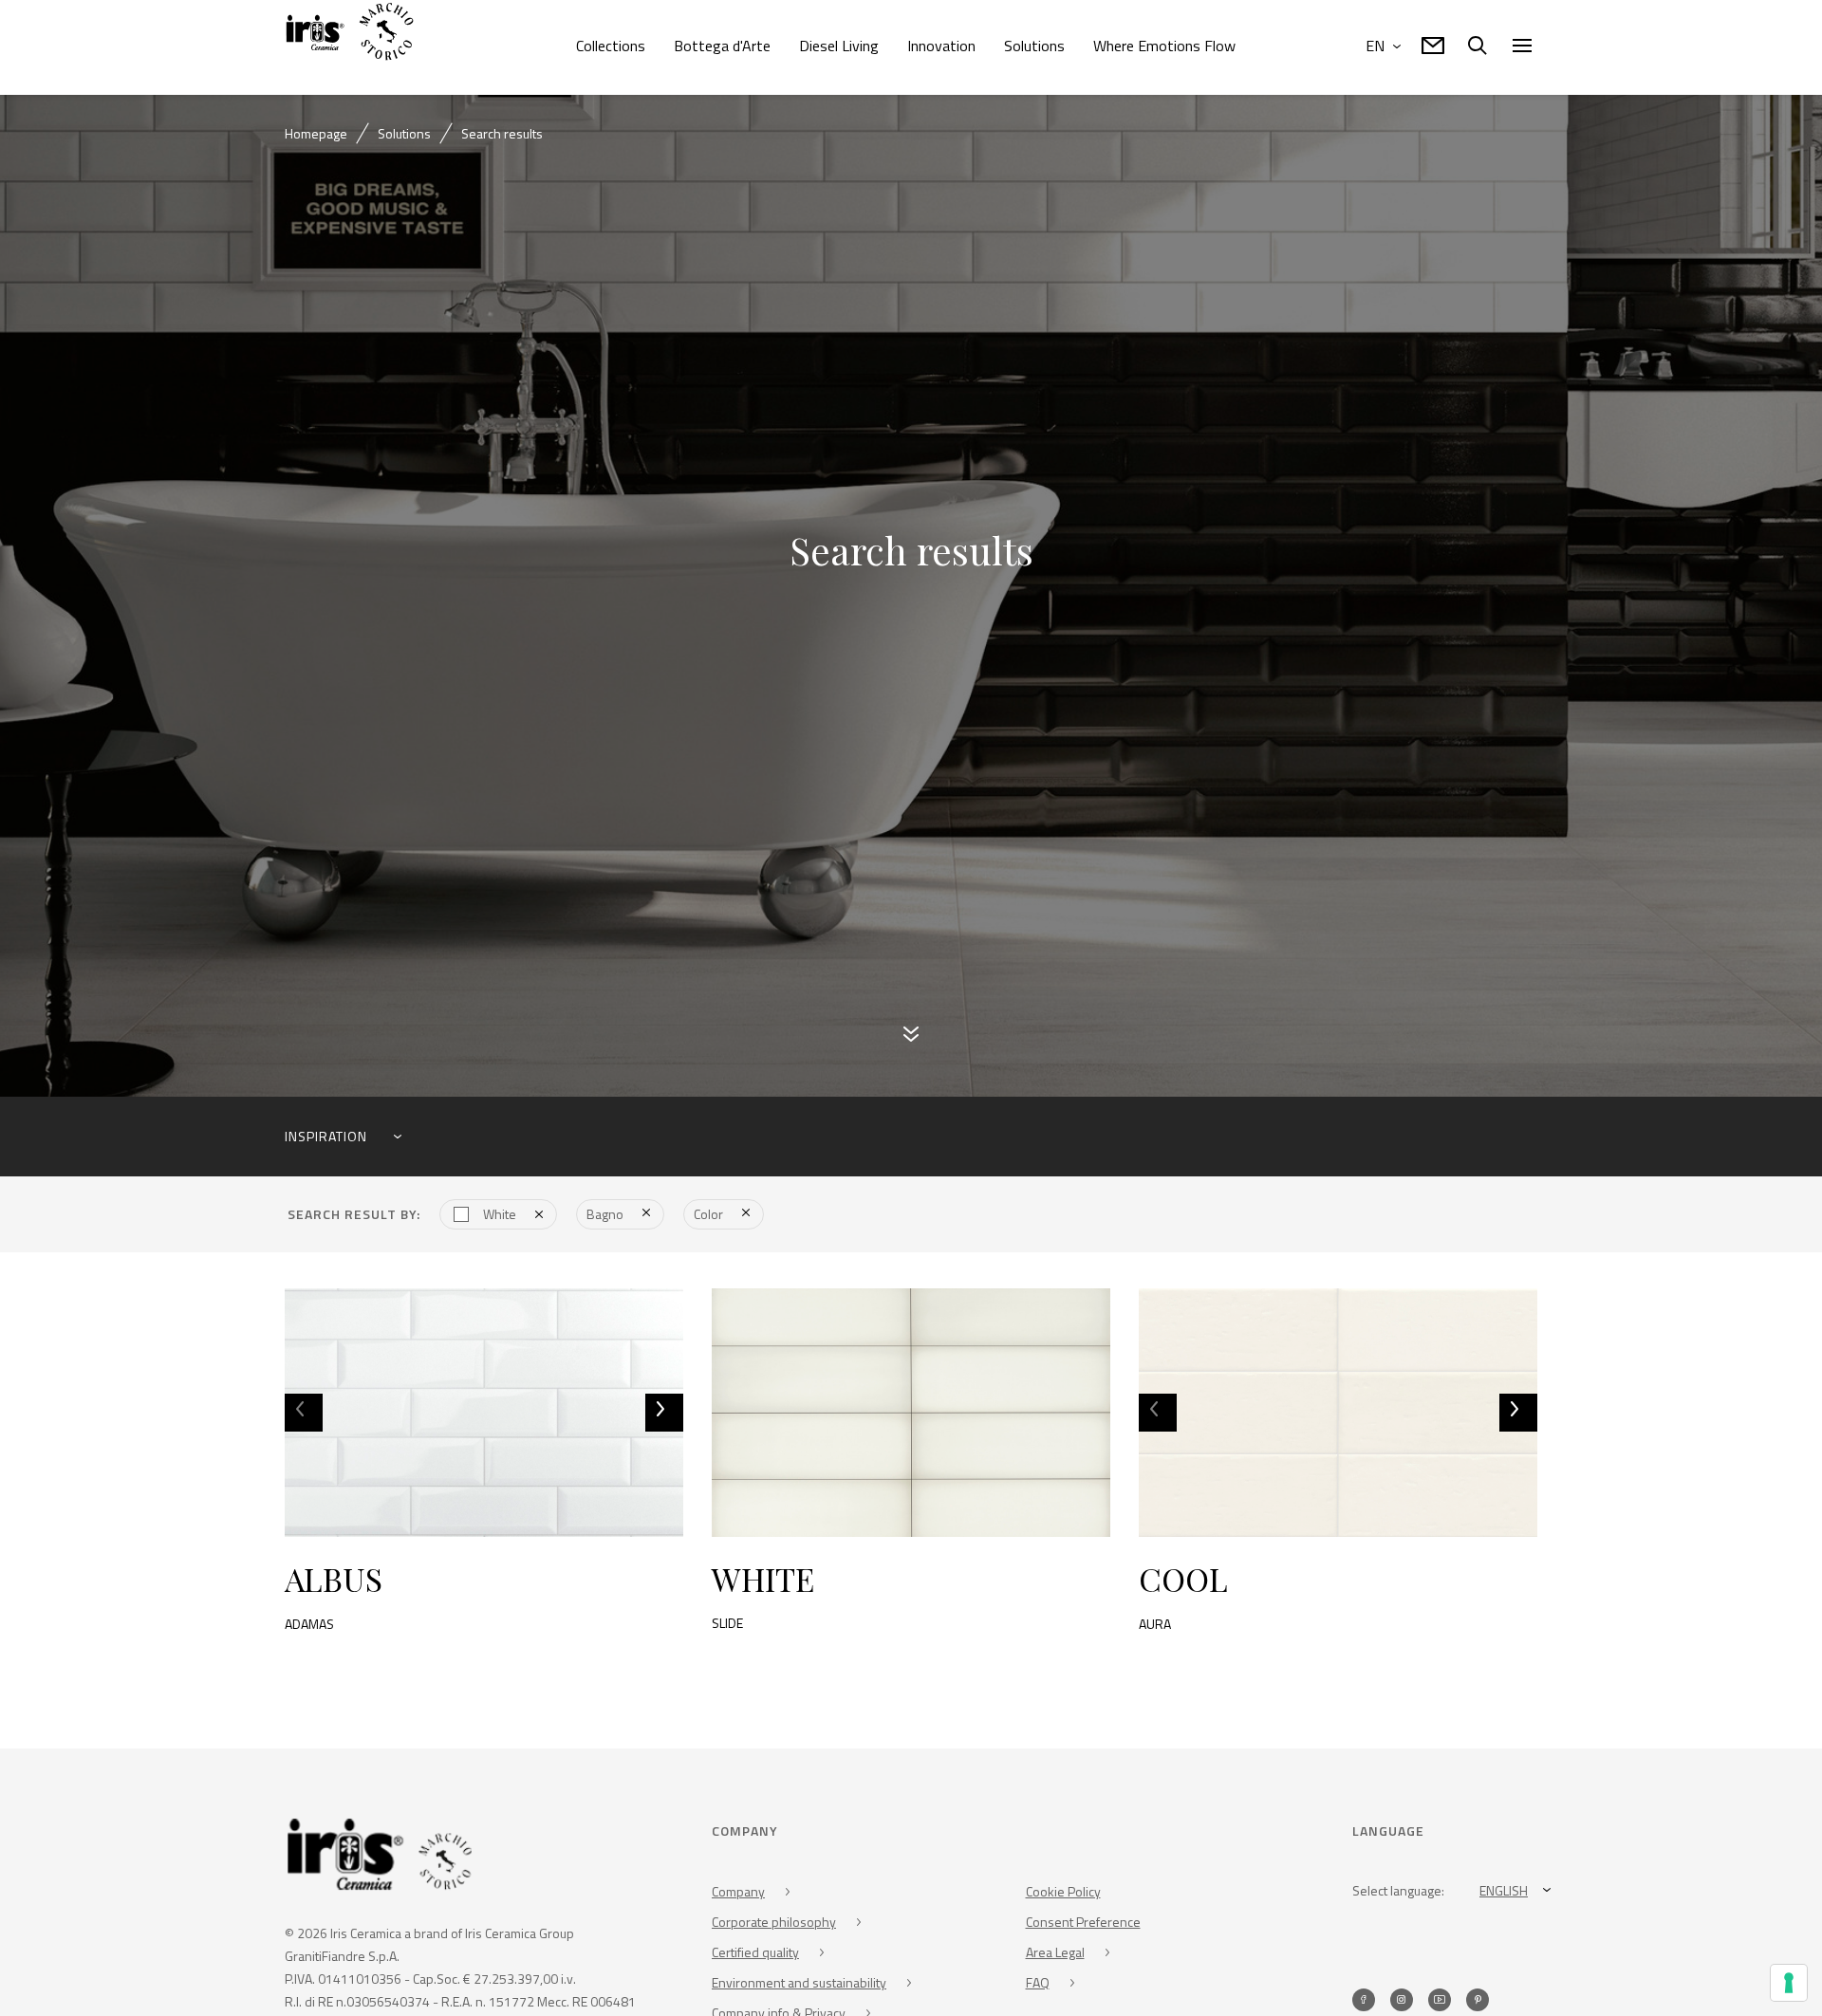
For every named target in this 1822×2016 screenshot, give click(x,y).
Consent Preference (1083, 1928)
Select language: (1398, 1897)
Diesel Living (839, 46)
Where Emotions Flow (1164, 46)
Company (738, 1898)
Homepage (316, 133)
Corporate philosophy (774, 1928)
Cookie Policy (1063, 1898)
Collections (611, 46)
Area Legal (1055, 1959)
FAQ (1038, 1989)
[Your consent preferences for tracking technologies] (1789, 1983)
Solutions (1034, 46)
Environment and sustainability (799, 1989)
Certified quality (755, 1959)
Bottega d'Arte (722, 46)
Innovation (941, 46)
